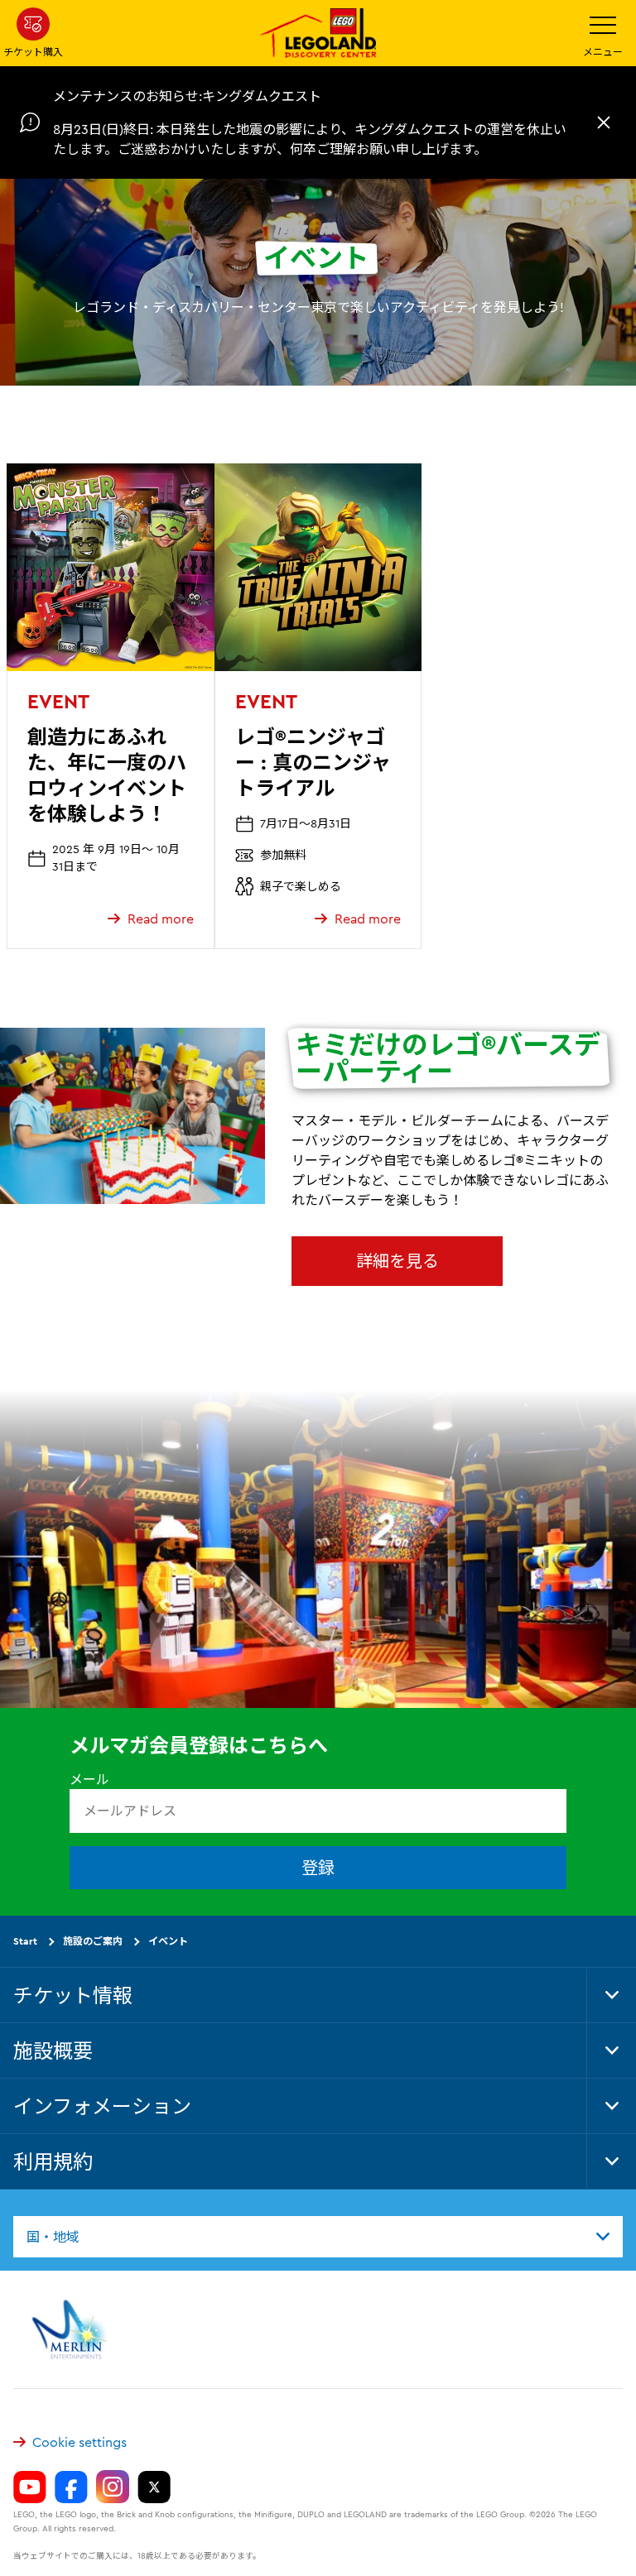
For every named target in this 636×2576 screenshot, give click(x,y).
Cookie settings (79, 2442)
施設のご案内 (93, 1941)
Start (25, 1941)
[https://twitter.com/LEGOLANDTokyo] (154, 2487)
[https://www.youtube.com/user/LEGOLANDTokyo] (30, 2487)
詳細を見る (397, 1261)
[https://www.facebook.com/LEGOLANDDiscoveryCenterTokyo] (71, 2487)
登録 (318, 1867)
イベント (168, 1941)
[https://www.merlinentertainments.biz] (72, 2329)
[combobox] (318, 2236)
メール (89, 1779)
